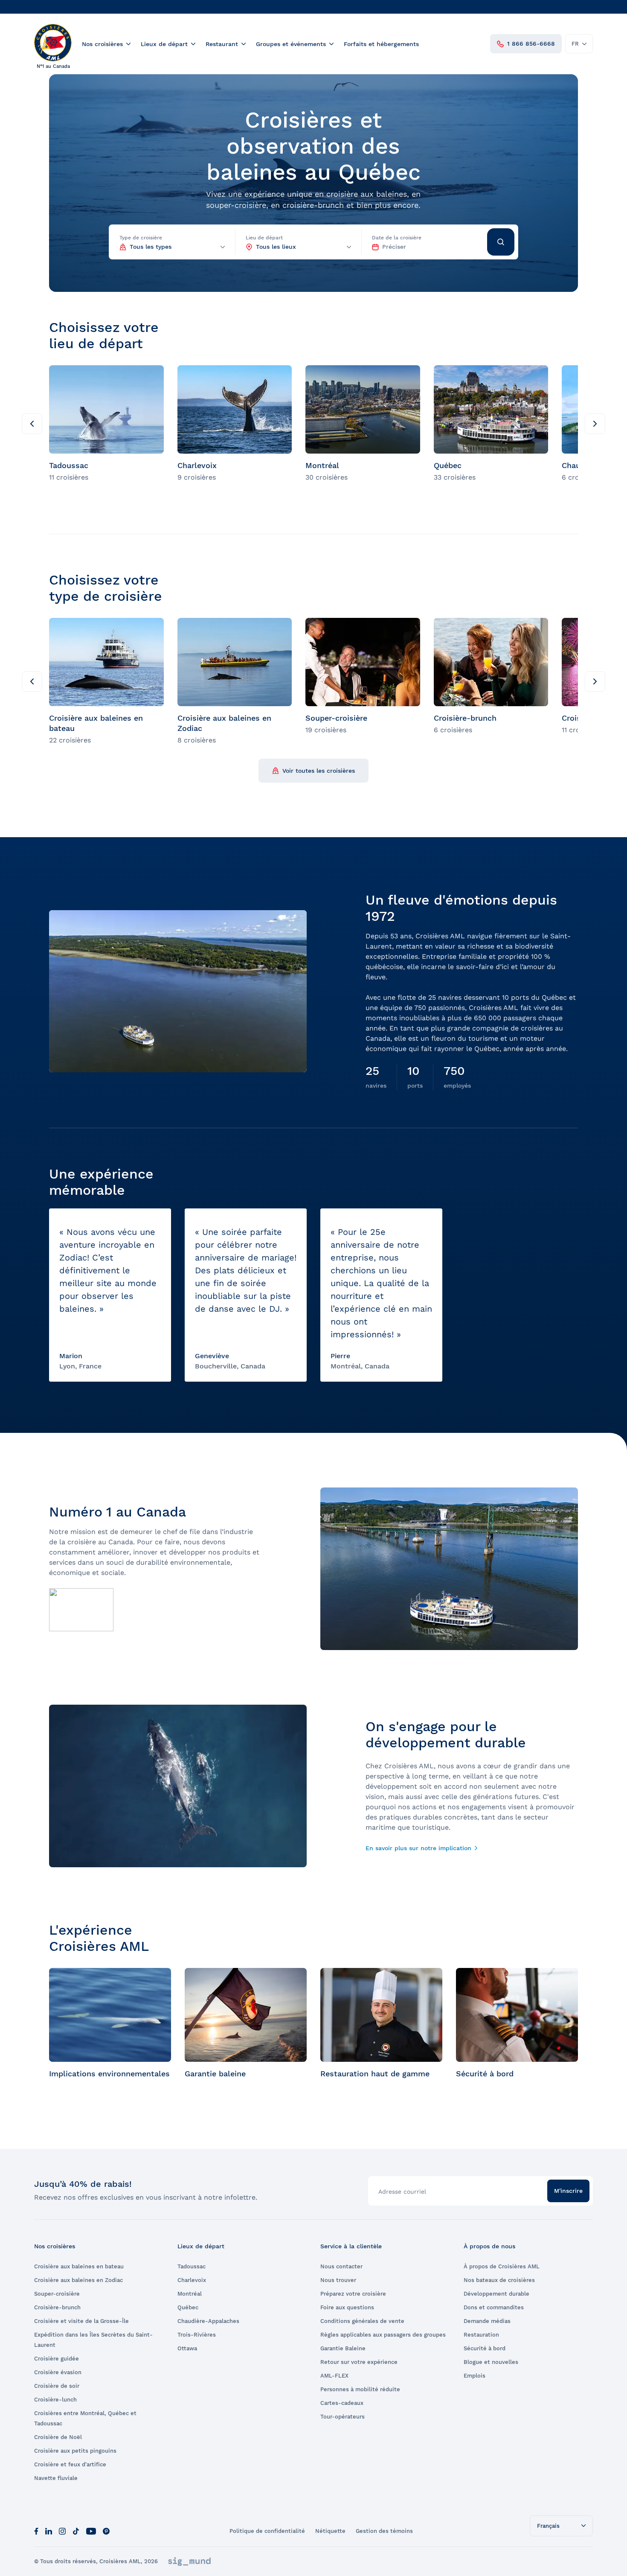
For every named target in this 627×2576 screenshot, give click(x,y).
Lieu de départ (264, 238)
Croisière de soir (57, 2386)
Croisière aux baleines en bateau (79, 2266)
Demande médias (487, 2321)
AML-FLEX (334, 2376)
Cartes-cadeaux (342, 2403)
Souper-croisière (57, 2294)
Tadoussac (192, 2266)
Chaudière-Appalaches (208, 2321)
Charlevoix (192, 2280)
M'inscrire (568, 2191)
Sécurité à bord (485, 2348)
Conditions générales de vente (362, 2321)
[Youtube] (91, 2531)
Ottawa (187, 2348)
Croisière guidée (57, 2359)
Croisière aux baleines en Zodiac (78, 2280)
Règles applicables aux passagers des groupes (383, 2335)
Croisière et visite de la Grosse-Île (81, 2321)
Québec (188, 2307)
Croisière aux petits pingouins (75, 2451)
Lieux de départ (164, 44)
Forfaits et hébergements (381, 44)
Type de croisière (141, 238)
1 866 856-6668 (531, 44)
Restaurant (222, 44)
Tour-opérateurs (343, 2417)
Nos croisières (102, 44)
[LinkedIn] (49, 2531)
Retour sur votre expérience (359, 2362)
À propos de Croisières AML (502, 2266)
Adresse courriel (402, 2192)
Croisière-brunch (57, 2307)
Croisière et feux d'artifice (70, 2464)
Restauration (481, 2335)
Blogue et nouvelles (491, 2362)
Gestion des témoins (384, 2531)
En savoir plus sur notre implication (418, 1848)
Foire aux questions (347, 2307)
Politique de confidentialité (267, 2531)
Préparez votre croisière (353, 2294)
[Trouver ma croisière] (501, 242)
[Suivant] (595, 424)
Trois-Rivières (197, 2335)
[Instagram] (62, 2531)
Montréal (190, 2294)
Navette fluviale (56, 2478)
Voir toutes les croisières (319, 771)
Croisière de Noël (58, 2437)
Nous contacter (341, 2266)
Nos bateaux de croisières (499, 2280)
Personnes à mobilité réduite (360, 2389)
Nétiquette (330, 2531)
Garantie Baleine (343, 2348)
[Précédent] (32, 424)
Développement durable (496, 2294)
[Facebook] (36, 2531)
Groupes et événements (291, 44)
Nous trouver (338, 2280)
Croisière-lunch (55, 2400)
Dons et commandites (494, 2307)
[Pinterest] (106, 2531)
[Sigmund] (189, 2561)
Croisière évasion (58, 2372)
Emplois (475, 2376)
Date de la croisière (397, 238)
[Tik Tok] (76, 2531)
